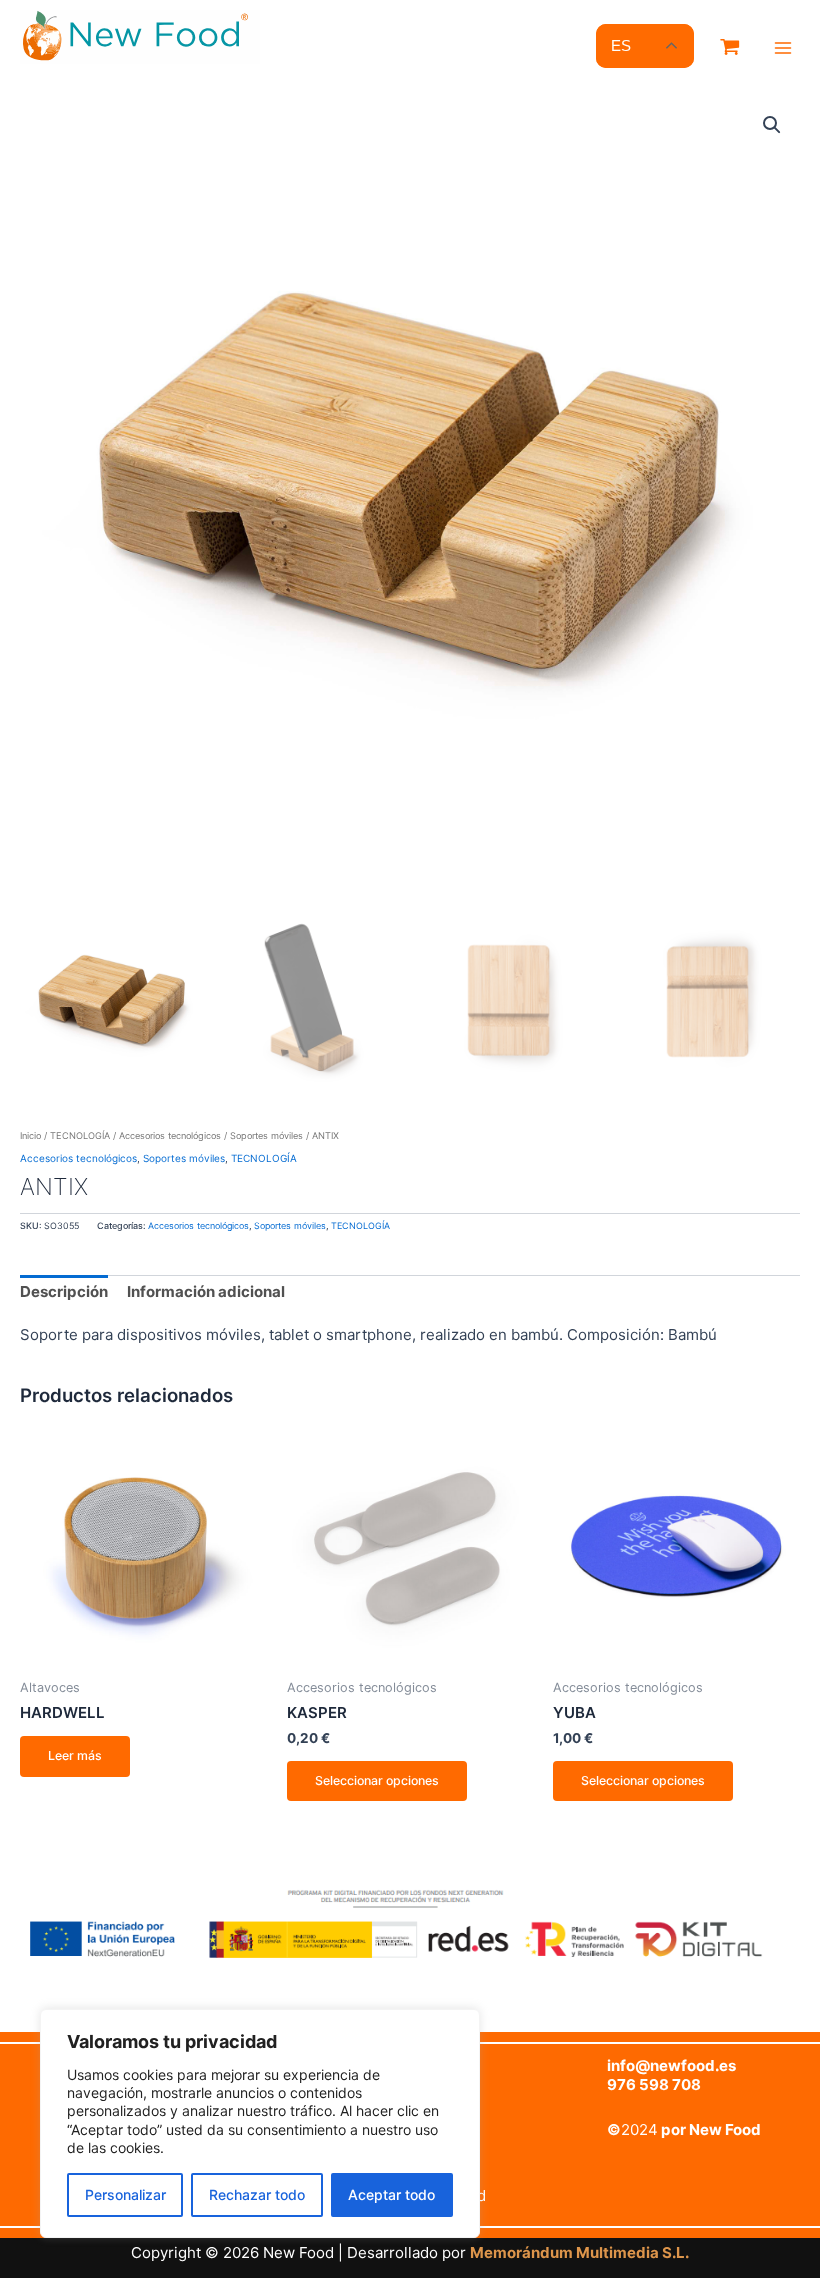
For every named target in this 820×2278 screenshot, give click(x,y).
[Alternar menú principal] (783, 48)
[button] (772, 125)
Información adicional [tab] (206, 1291)
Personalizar (125, 2194)
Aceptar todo (391, 2194)
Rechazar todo (257, 2194)
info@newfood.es (671, 2065)
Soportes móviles (266, 1135)
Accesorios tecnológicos (170, 1135)
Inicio (30, 1135)
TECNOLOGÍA (80, 1135)
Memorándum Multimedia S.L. (579, 2252)
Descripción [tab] (64, 1291)
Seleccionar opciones (377, 1780)
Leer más (75, 1755)
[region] (260, 2123)
